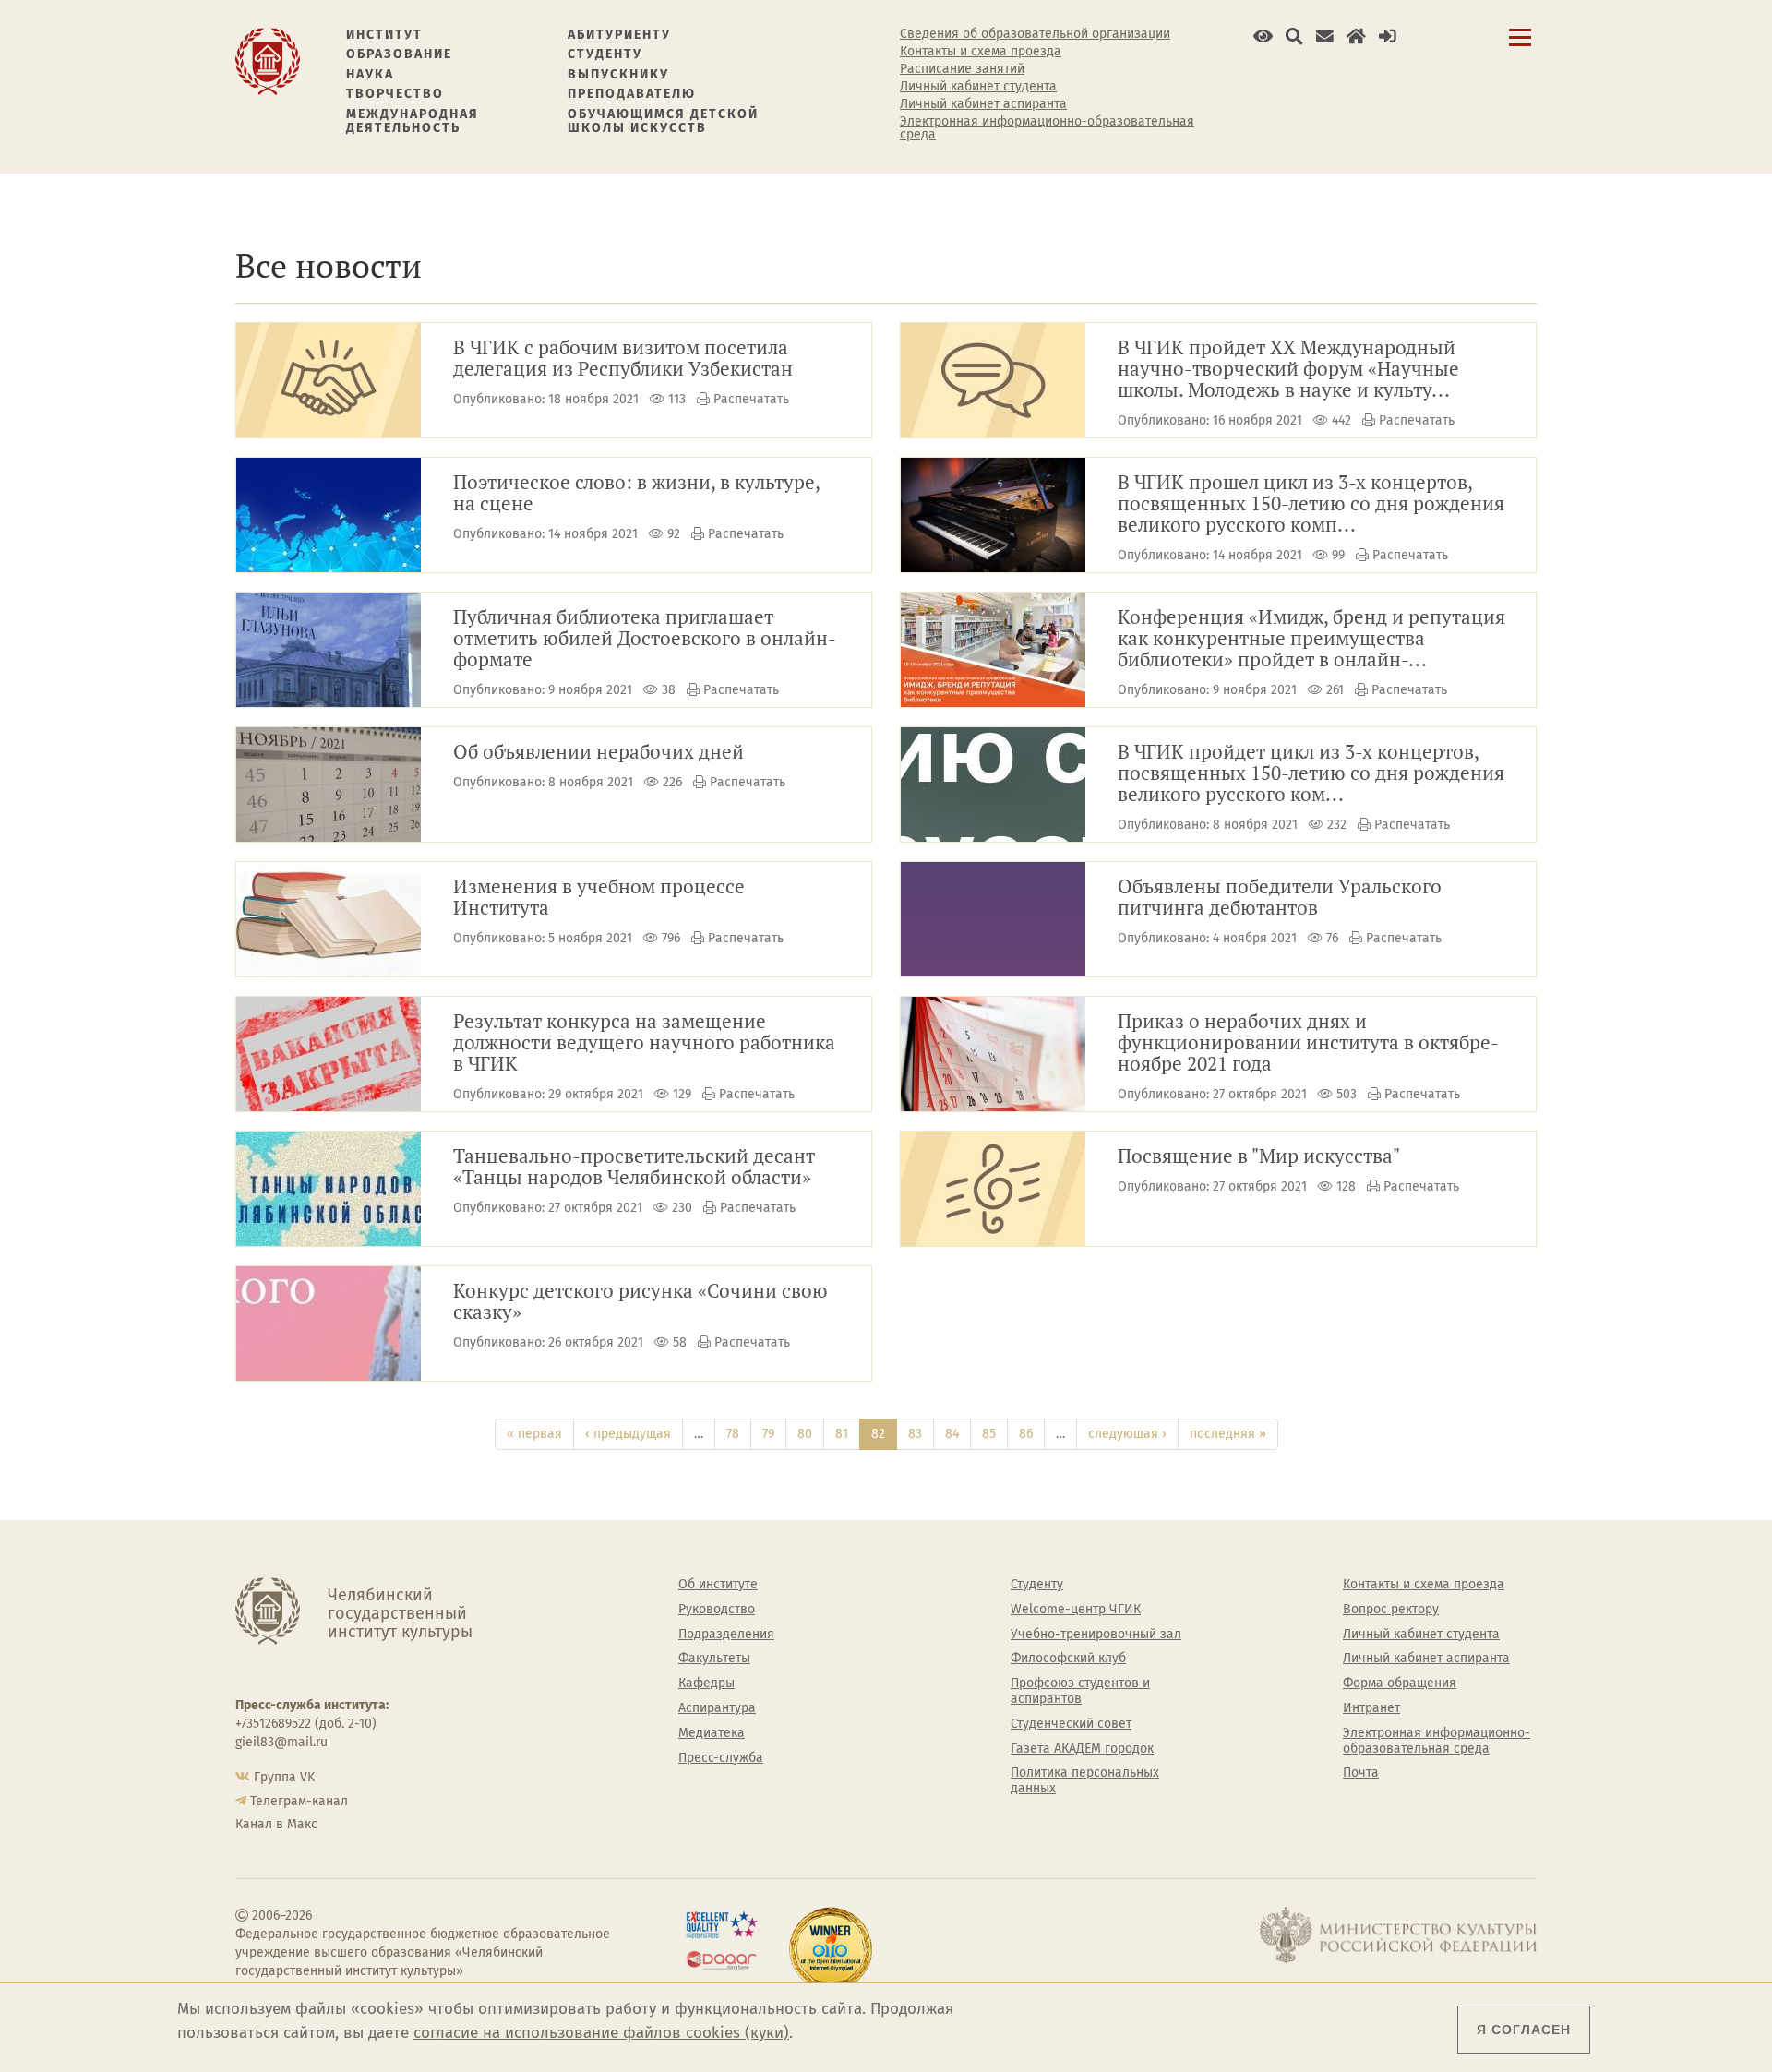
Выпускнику (618, 74)
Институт (384, 35)
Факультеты (714, 1659)
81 (842, 1434)
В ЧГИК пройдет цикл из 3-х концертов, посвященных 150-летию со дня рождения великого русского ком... (1311, 774)
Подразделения (726, 1635)
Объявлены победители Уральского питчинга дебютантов (1280, 898)
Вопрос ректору (1391, 1610)
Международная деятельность (413, 121)
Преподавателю (632, 94)
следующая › (1127, 1434)
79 (768, 1434)
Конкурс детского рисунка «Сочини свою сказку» (641, 1302)
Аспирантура (717, 1708)
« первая (534, 1434)
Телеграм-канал (299, 1801)
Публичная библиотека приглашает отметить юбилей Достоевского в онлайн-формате (645, 639)
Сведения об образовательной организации (1035, 34)
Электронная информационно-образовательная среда (1047, 128)
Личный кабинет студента (978, 87)
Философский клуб (1068, 1659)
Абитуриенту (619, 35)
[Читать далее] (329, 380)
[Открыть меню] (1520, 48)
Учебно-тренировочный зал (1096, 1635)
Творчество (395, 94)
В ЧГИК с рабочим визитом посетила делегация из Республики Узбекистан (623, 359)
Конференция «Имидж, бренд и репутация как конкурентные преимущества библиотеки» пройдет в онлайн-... (1311, 639)
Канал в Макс (276, 1824)
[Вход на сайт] (1388, 36)
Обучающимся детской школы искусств (663, 121)
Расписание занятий (962, 69)
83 (915, 1434)
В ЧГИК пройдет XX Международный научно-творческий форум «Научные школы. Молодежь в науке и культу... (1288, 370)
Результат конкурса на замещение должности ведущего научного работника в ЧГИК (644, 1043)
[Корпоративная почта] (1325, 36)
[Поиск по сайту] (1294, 36)
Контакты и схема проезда (981, 52)
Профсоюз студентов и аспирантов (1080, 1691)
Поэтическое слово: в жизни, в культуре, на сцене (637, 494)
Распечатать (751, 399)
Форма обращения (1400, 1683)
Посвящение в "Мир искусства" (1259, 1157)
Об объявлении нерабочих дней (599, 753)
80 (805, 1434)
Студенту (605, 54)
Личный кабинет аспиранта (983, 104)
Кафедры (706, 1683)
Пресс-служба (721, 1758)
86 (1026, 1434)
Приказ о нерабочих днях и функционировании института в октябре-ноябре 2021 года (1308, 1043)
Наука (370, 74)
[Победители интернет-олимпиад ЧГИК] (831, 1949)
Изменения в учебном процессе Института (599, 898)
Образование (399, 54)
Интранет (1371, 1708)
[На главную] (268, 60)
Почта (1361, 1773)
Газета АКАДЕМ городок (1082, 1749)
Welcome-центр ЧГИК (1076, 1610)
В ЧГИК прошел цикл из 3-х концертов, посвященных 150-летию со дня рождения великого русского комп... (1311, 504)
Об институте (718, 1585)
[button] (1263, 36)
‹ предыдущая (628, 1434)
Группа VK (284, 1777)
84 (952, 1434)
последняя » (1228, 1434)
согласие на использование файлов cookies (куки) (601, 2033)
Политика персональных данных (1085, 1781)
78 (733, 1434)
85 (989, 1434)
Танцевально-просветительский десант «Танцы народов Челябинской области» (634, 1168)
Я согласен (1524, 2030)
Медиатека (712, 1733)
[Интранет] (1356, 36)
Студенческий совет (1071, 1724)
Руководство (717, 1610)
